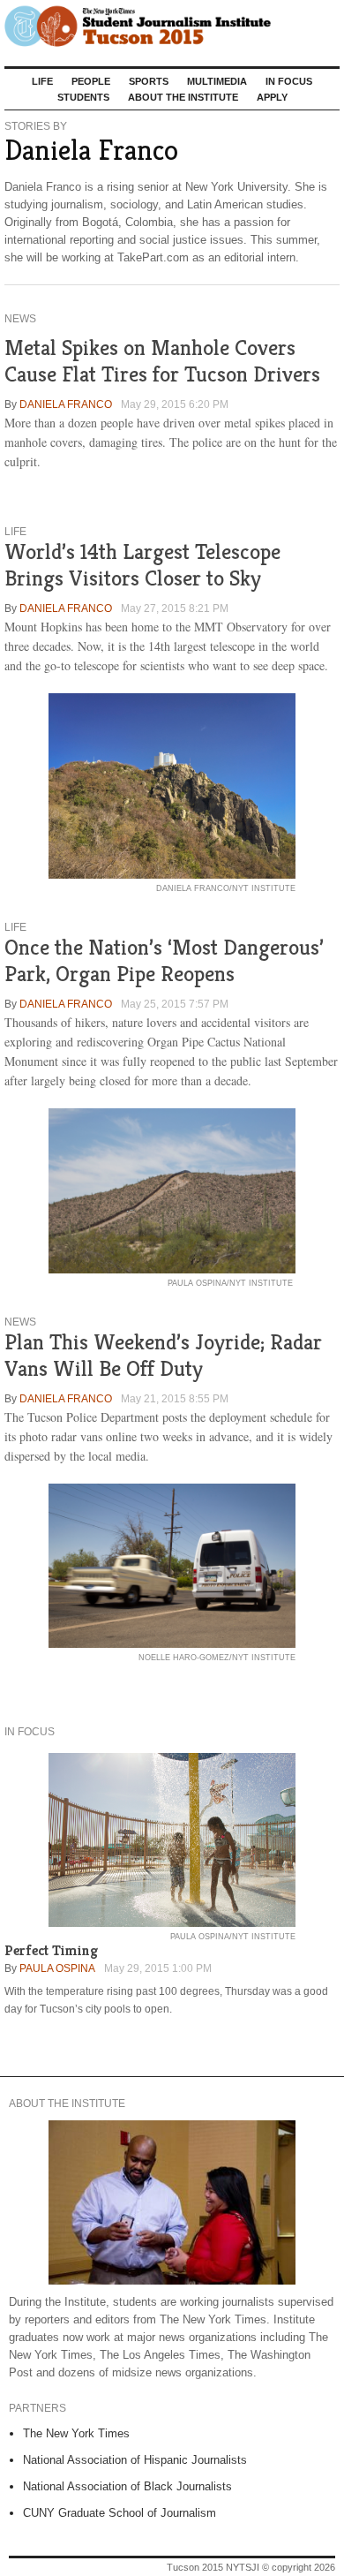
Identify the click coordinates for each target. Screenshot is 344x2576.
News (20, 319)
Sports (149, 81)
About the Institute (183, 97)
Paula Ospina (57, 1968)
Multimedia (217, 81)
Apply (272, 97)
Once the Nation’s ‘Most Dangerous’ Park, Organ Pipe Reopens (164, 960)
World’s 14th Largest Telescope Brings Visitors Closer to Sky (142, 565)
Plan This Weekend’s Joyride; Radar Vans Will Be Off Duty (163, 1355)
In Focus (289, 81)
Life (42, 81)
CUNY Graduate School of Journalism (120, 2513)
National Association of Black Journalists (127, 2486)
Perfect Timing (51, 1950)
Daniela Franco (66, 404)
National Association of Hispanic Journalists (135, 2460)
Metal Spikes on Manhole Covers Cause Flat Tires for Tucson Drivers (162, 361)
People (91, 81)
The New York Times (76, 2433)
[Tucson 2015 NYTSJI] (172, 26)
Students (83, 97)
